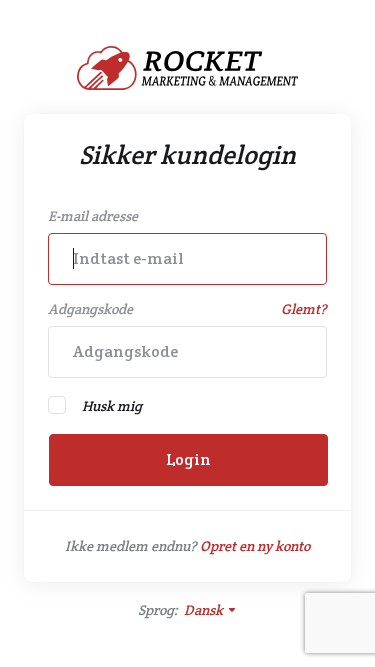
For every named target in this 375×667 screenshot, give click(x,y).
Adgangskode (90, 309)
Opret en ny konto (255, 546)
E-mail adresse (93, 216)
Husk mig (112, 406)
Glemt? (304, 309)
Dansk (205, 610)
